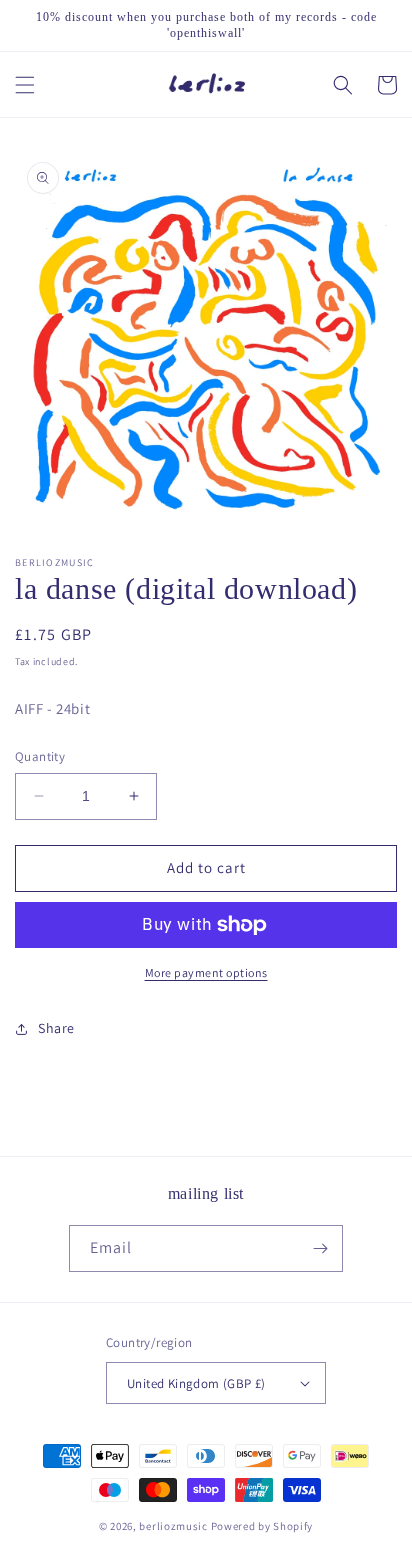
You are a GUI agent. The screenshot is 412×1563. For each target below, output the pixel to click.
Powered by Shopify (262, 1526)
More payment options (206, 972)
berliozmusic (173, 1526)
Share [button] (56, 1028)
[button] (25, 85)
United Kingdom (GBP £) (196, 1383)
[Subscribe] (320, 1248)
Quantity (40, 756)
